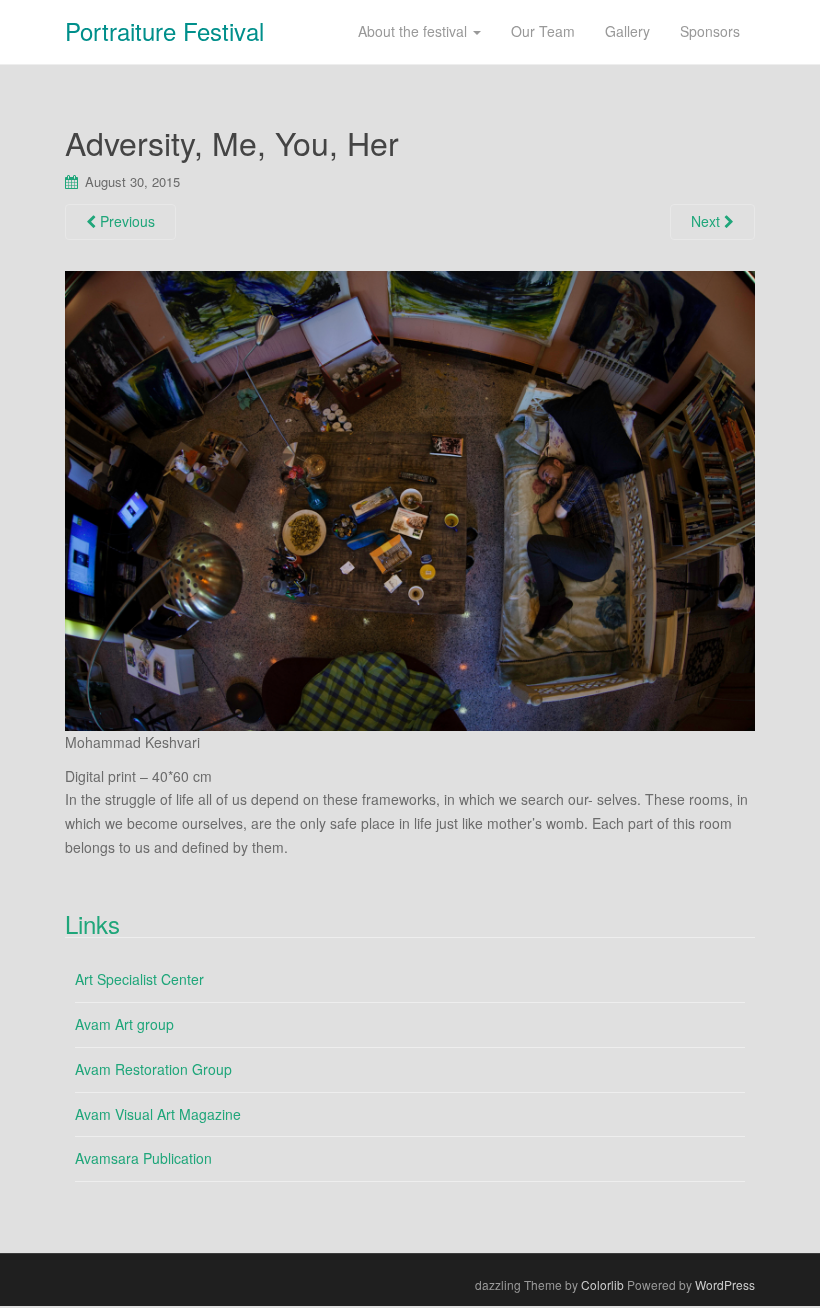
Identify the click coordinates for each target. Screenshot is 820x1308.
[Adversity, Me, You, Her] (410, 498)
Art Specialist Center (139, 979)
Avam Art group (124, 1024)
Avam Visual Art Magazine (158, 1114)
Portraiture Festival (164, 30)
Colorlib (602, 1284)
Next (707, 221)
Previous (125, 221)
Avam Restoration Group (153, 1069)
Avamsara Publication (143, 1158)
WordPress (725, 1284)
